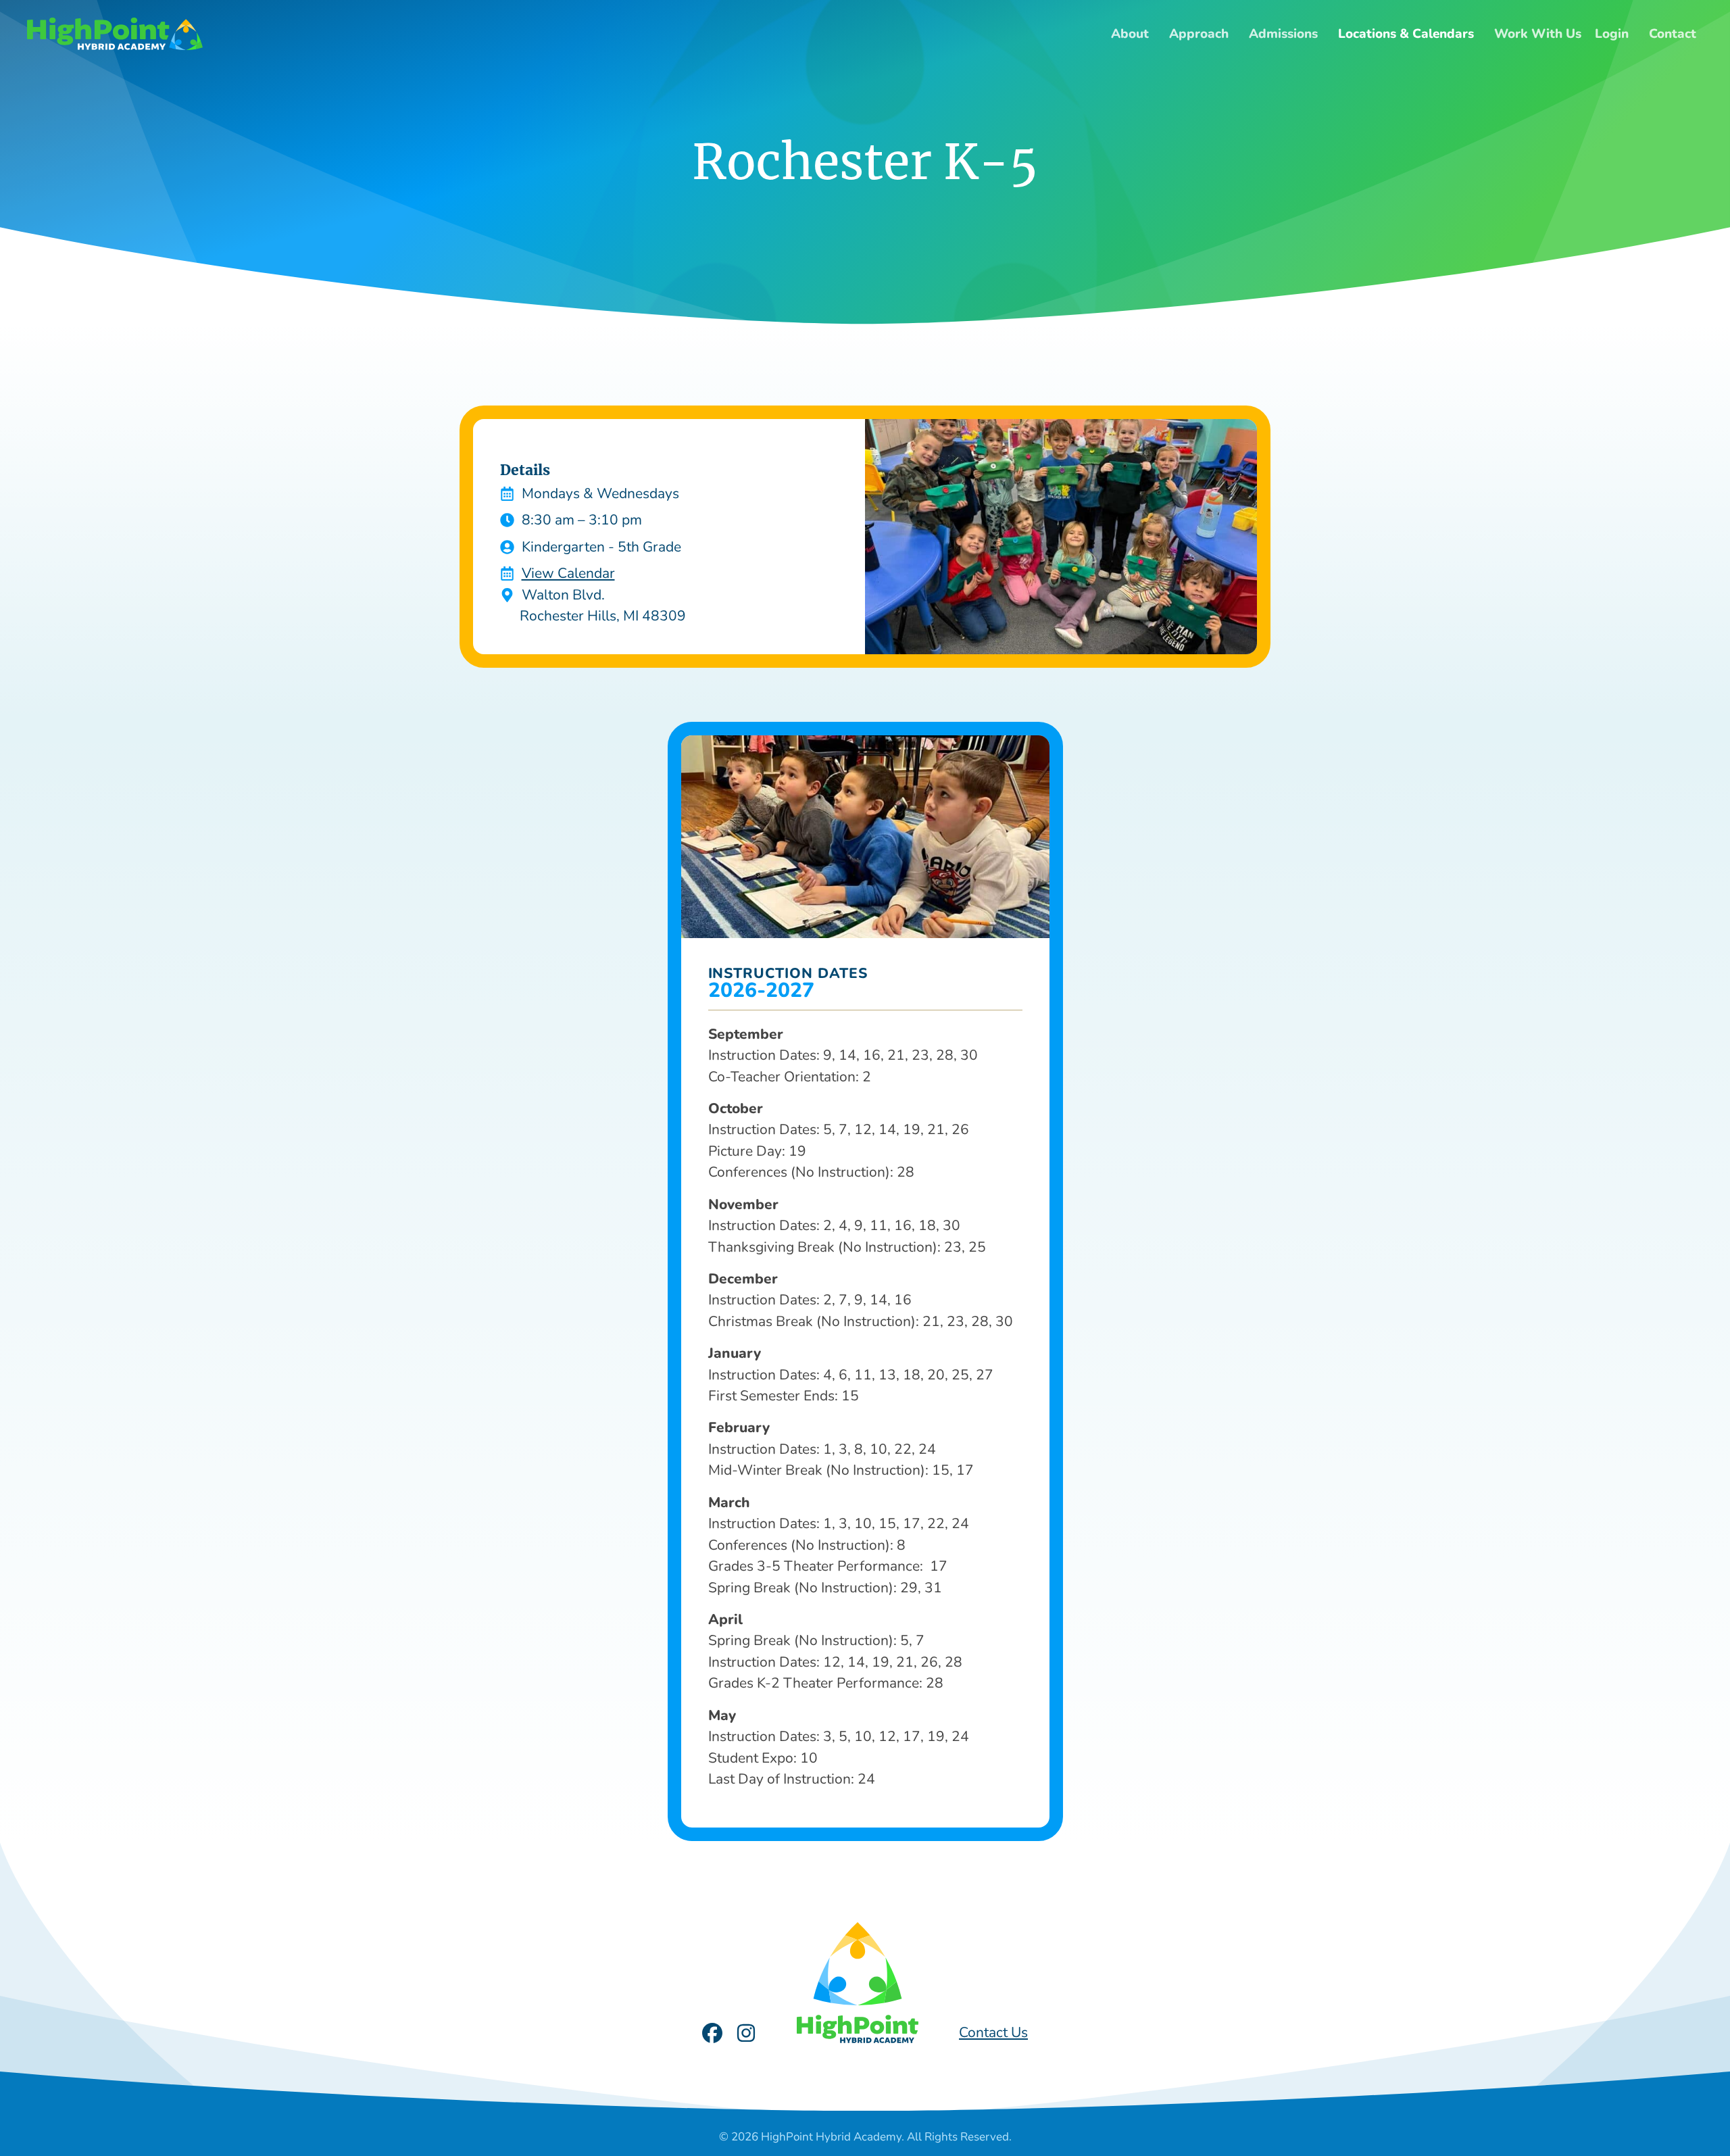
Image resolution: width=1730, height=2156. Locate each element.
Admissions (1283, 34)
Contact (1673, 34)
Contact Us (993, 2032)
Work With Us (1538, 34)
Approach (1199, 34)
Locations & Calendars (1406, 34)
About (1130, 34)
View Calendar (568, 573)
